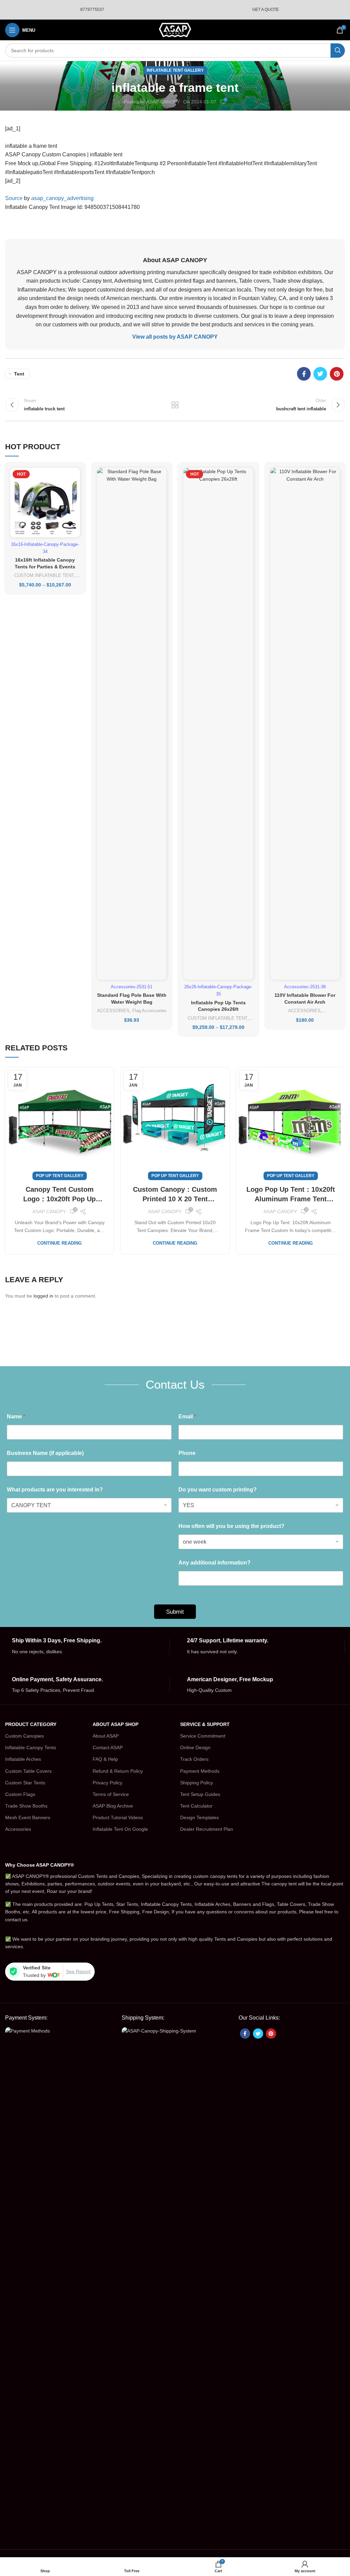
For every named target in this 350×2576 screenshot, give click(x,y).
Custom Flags (20, 1794)
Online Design (195, 1747)
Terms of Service (111, 1794)
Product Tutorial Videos (118, 1817)
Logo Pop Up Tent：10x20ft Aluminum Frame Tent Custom (291, 1195)
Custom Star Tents (25, 1783)
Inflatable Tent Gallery (175, 70)
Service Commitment (203, 1736)
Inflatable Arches (23, 1759)
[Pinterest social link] (337, 374)
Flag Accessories (149, 1011)
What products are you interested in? (55, 1490)
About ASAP (106, 1736)
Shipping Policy (197, 1783)
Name (16, 1417)
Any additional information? (214, 1563)
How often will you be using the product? (231, 1526)
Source (14, 198)
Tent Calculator (196, 1806)
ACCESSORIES (113, 1011)
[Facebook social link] (304, 374)
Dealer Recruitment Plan (207, 1829)
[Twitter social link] (320, 374)
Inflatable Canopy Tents (31, 1747)
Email (187, 1417)
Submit (175, 1612)
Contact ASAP (108, 1747)
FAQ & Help (105, 1759)
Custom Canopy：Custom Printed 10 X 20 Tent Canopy (175, 1195)
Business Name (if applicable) (45, 1453)
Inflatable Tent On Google (120, 1829)
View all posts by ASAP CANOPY (175, 337)
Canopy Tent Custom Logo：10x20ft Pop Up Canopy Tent (59, 1195)
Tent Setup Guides (200, 1794)
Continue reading (59, 1243)
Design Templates (199, 1817)
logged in (43, 1296)
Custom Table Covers (28, 1771)
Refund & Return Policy (118, 1771)
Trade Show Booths (26, 1806)
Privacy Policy (107, 1783)
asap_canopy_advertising (62, 198)
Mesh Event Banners (28, 1817)
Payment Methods (200, 1771)
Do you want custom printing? (218, 1490)
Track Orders (194, 1759)
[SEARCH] (338, 51)
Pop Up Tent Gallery (60, 1176)
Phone (187, 1453)
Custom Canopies (24, 1736)
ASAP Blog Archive (113, 1806)
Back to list (175, 405)
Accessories (18, 1829)
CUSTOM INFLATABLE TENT (44, 575)
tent (19, 374)
